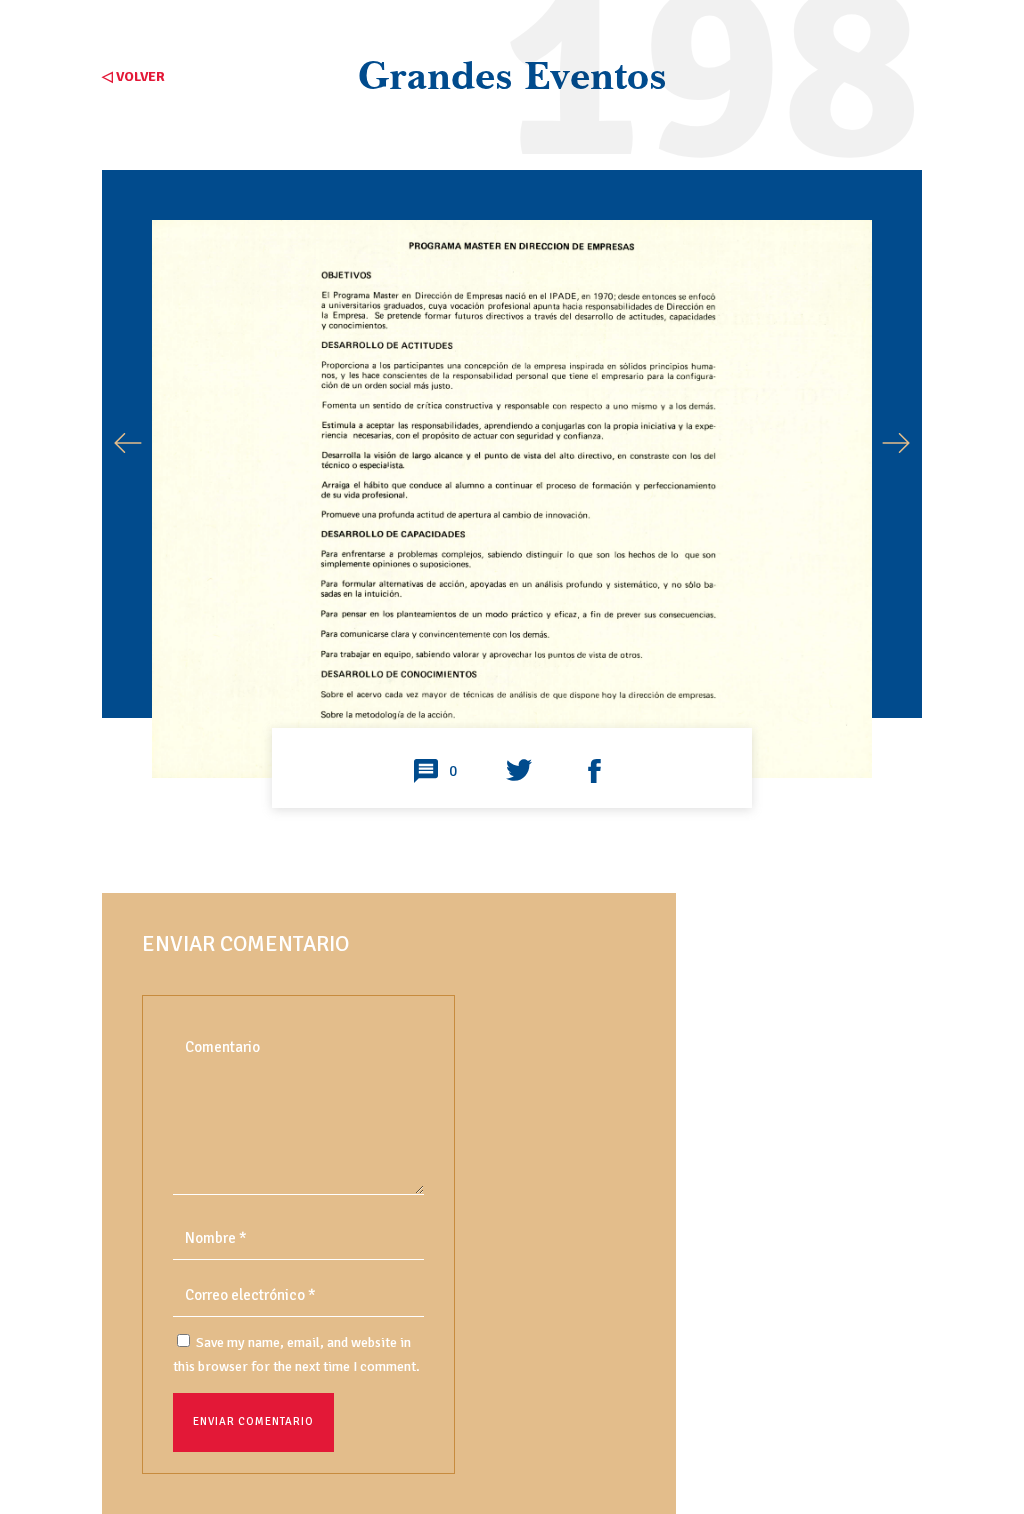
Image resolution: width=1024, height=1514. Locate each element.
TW (519, 772)
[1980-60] (511, 706)
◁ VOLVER (133, 76)
